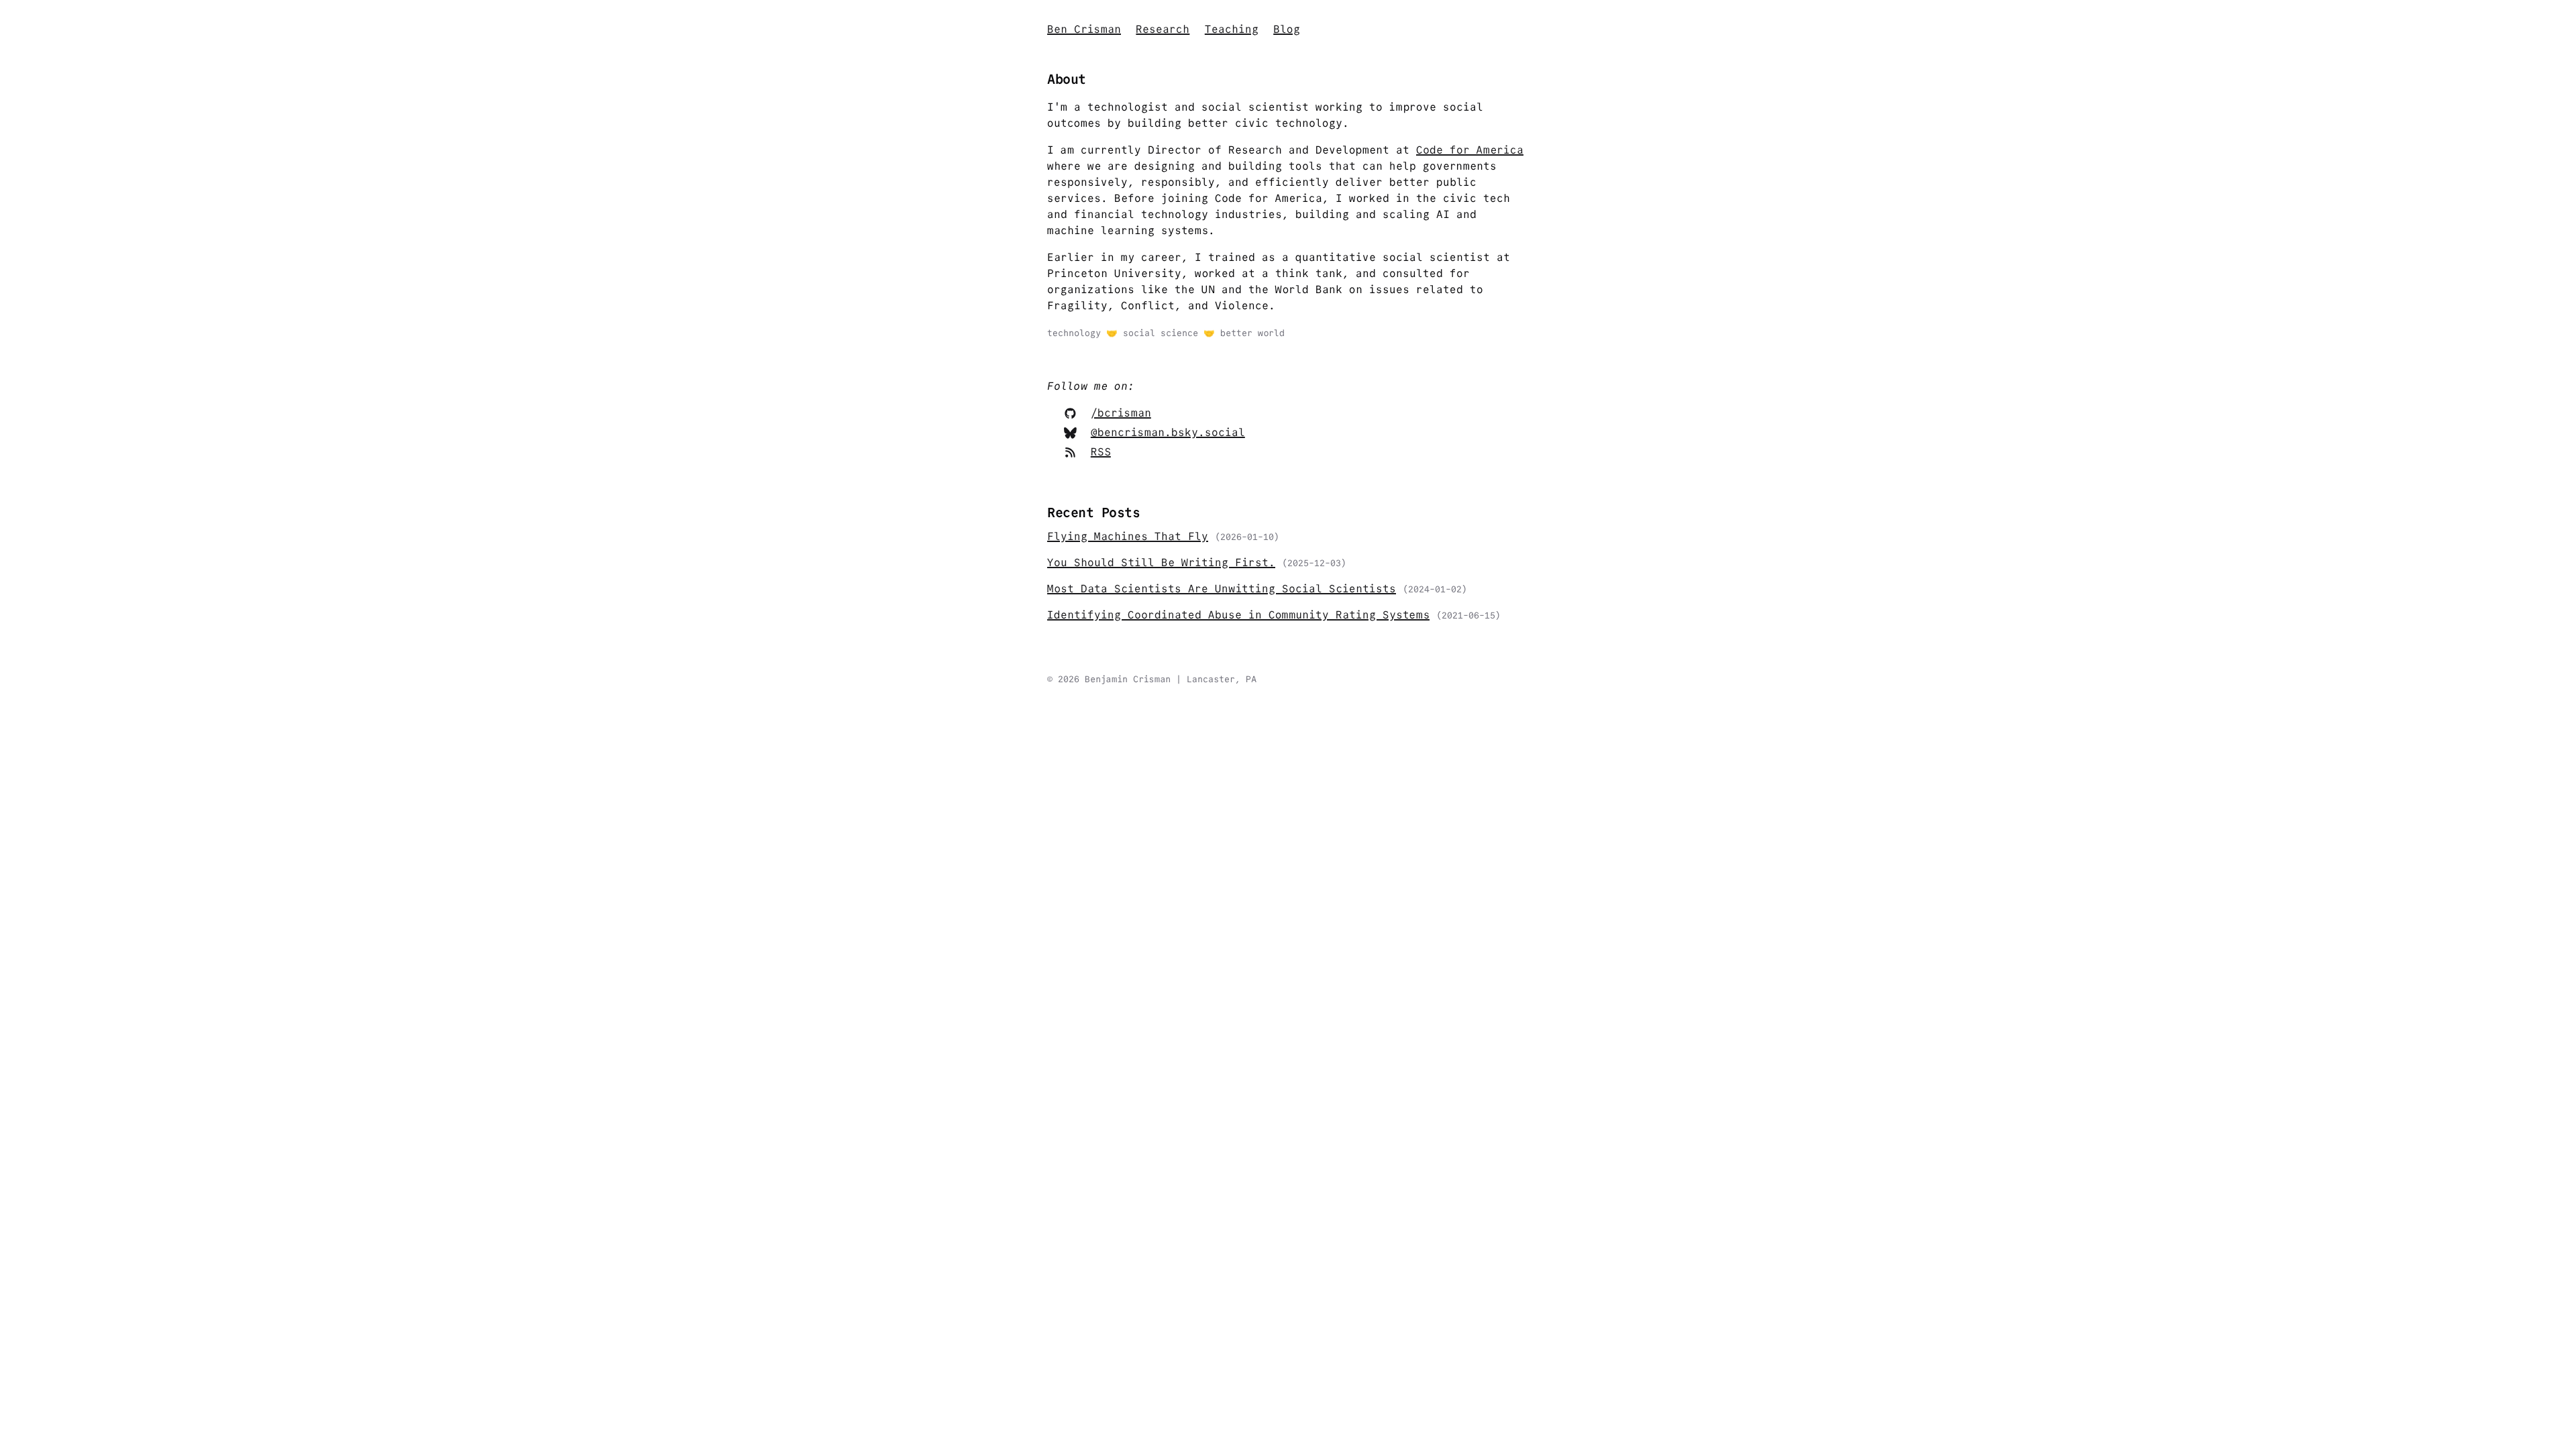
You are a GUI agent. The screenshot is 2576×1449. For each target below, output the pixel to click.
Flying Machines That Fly (1128, 536)
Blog (1287, 29)
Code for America (1470, 150)
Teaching (1232, 29)
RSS (1101, 452)
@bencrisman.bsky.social (1168, 432)
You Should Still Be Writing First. (1161, 562)
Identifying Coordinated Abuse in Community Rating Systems (1238, 615)
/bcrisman (1121, 413)
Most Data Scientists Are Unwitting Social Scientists (1222, 589)
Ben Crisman (1084, 29)
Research (1163, 29)
